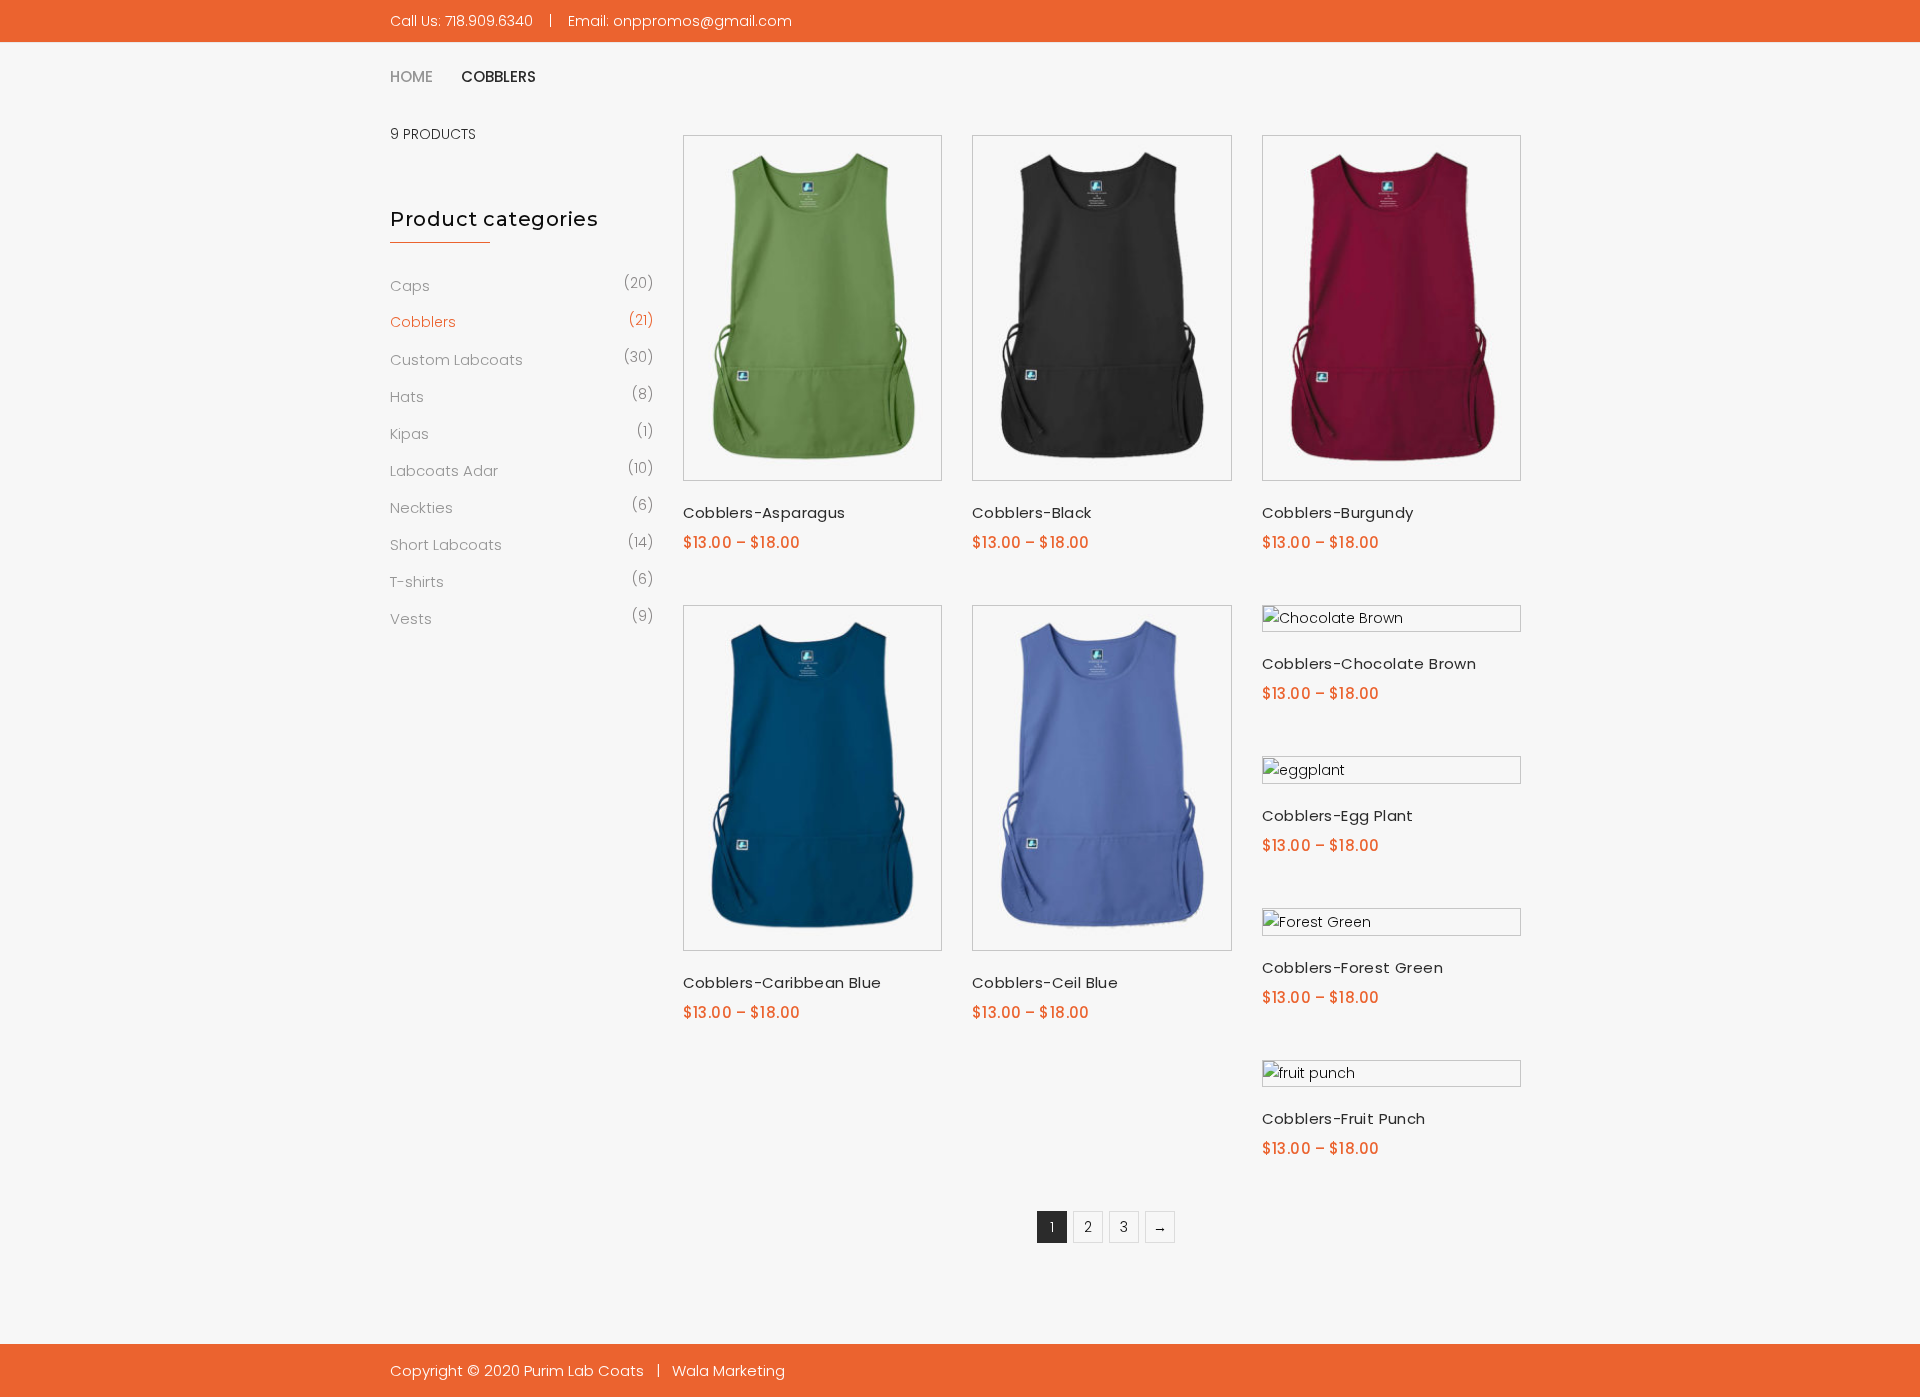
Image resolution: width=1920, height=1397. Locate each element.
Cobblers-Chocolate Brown (1369, 663)
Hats (407, 396)
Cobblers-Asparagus (764, 512)
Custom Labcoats (456, 359)
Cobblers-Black (1032, 512)
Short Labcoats (446, 544)
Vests (411, 618)
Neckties (421, 507)
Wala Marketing (728, 1370)
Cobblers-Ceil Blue (1045, 982)
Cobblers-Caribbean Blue (782, 982)
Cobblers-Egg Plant (1338, 815)
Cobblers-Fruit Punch (1344, 1118)
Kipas (409, 433)
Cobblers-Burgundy (1338, 512)
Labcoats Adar (444, 470)
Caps (410, 285)
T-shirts (417, 581)
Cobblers (423, 322)
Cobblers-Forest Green (1352, 967)
